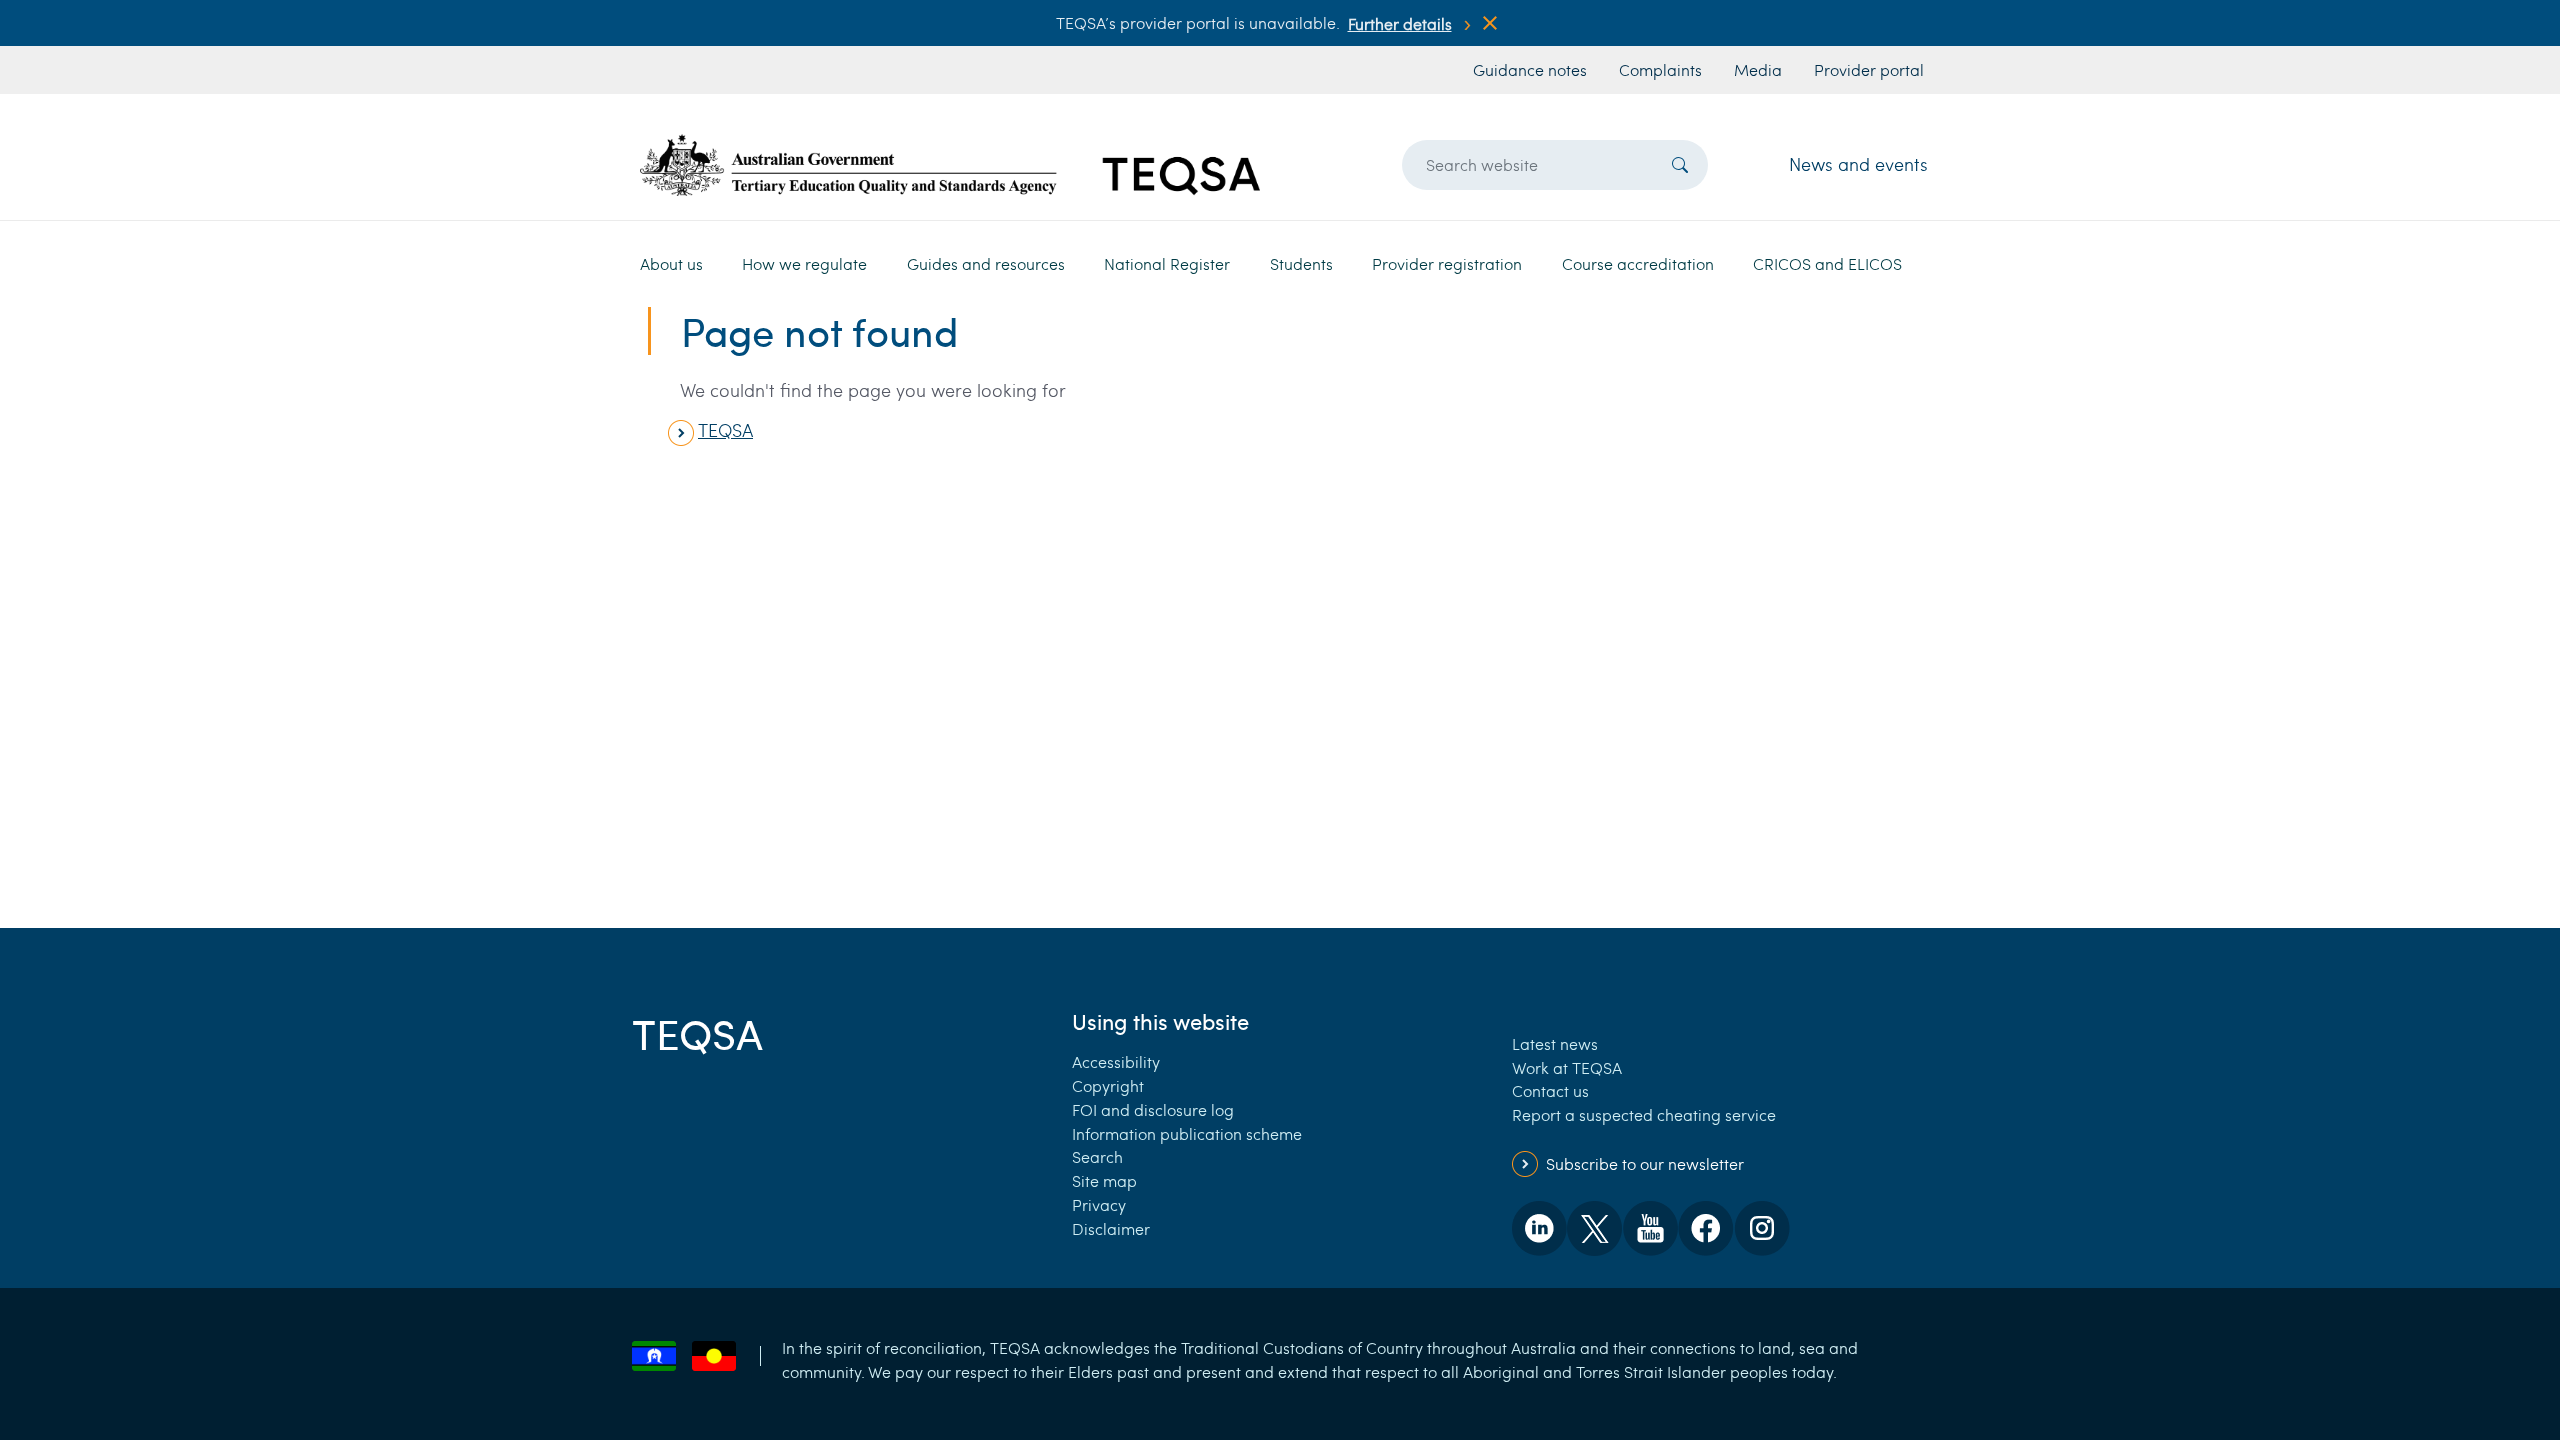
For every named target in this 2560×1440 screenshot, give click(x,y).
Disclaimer (1111, 1228)
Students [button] (1301, 263)
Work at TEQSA (1567, 1067)
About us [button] (671, 263)
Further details (1400, 23)
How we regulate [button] (804, 263)
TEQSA (725, 430)
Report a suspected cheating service (1644, 1114)
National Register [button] (1167, 263)
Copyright (1108, 1085)
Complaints (1660, 69)
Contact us (1550, 1090)
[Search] (1680, 165)
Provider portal (1869, 69)
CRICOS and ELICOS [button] (1827, 263)
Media (1758, 69)
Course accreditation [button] (1638, 263)
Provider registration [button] (1447, 263)
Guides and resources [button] (986, 263)
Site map (1104, 1180)
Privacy (1099, 1204)
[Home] (950, 164)
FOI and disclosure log (1153, 1109)
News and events (1858, 164)
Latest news (1555, 1043)
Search (1097, 1156)
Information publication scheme (1187, 1133)
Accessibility (1116, 1061)
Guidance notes (1530, 69)
